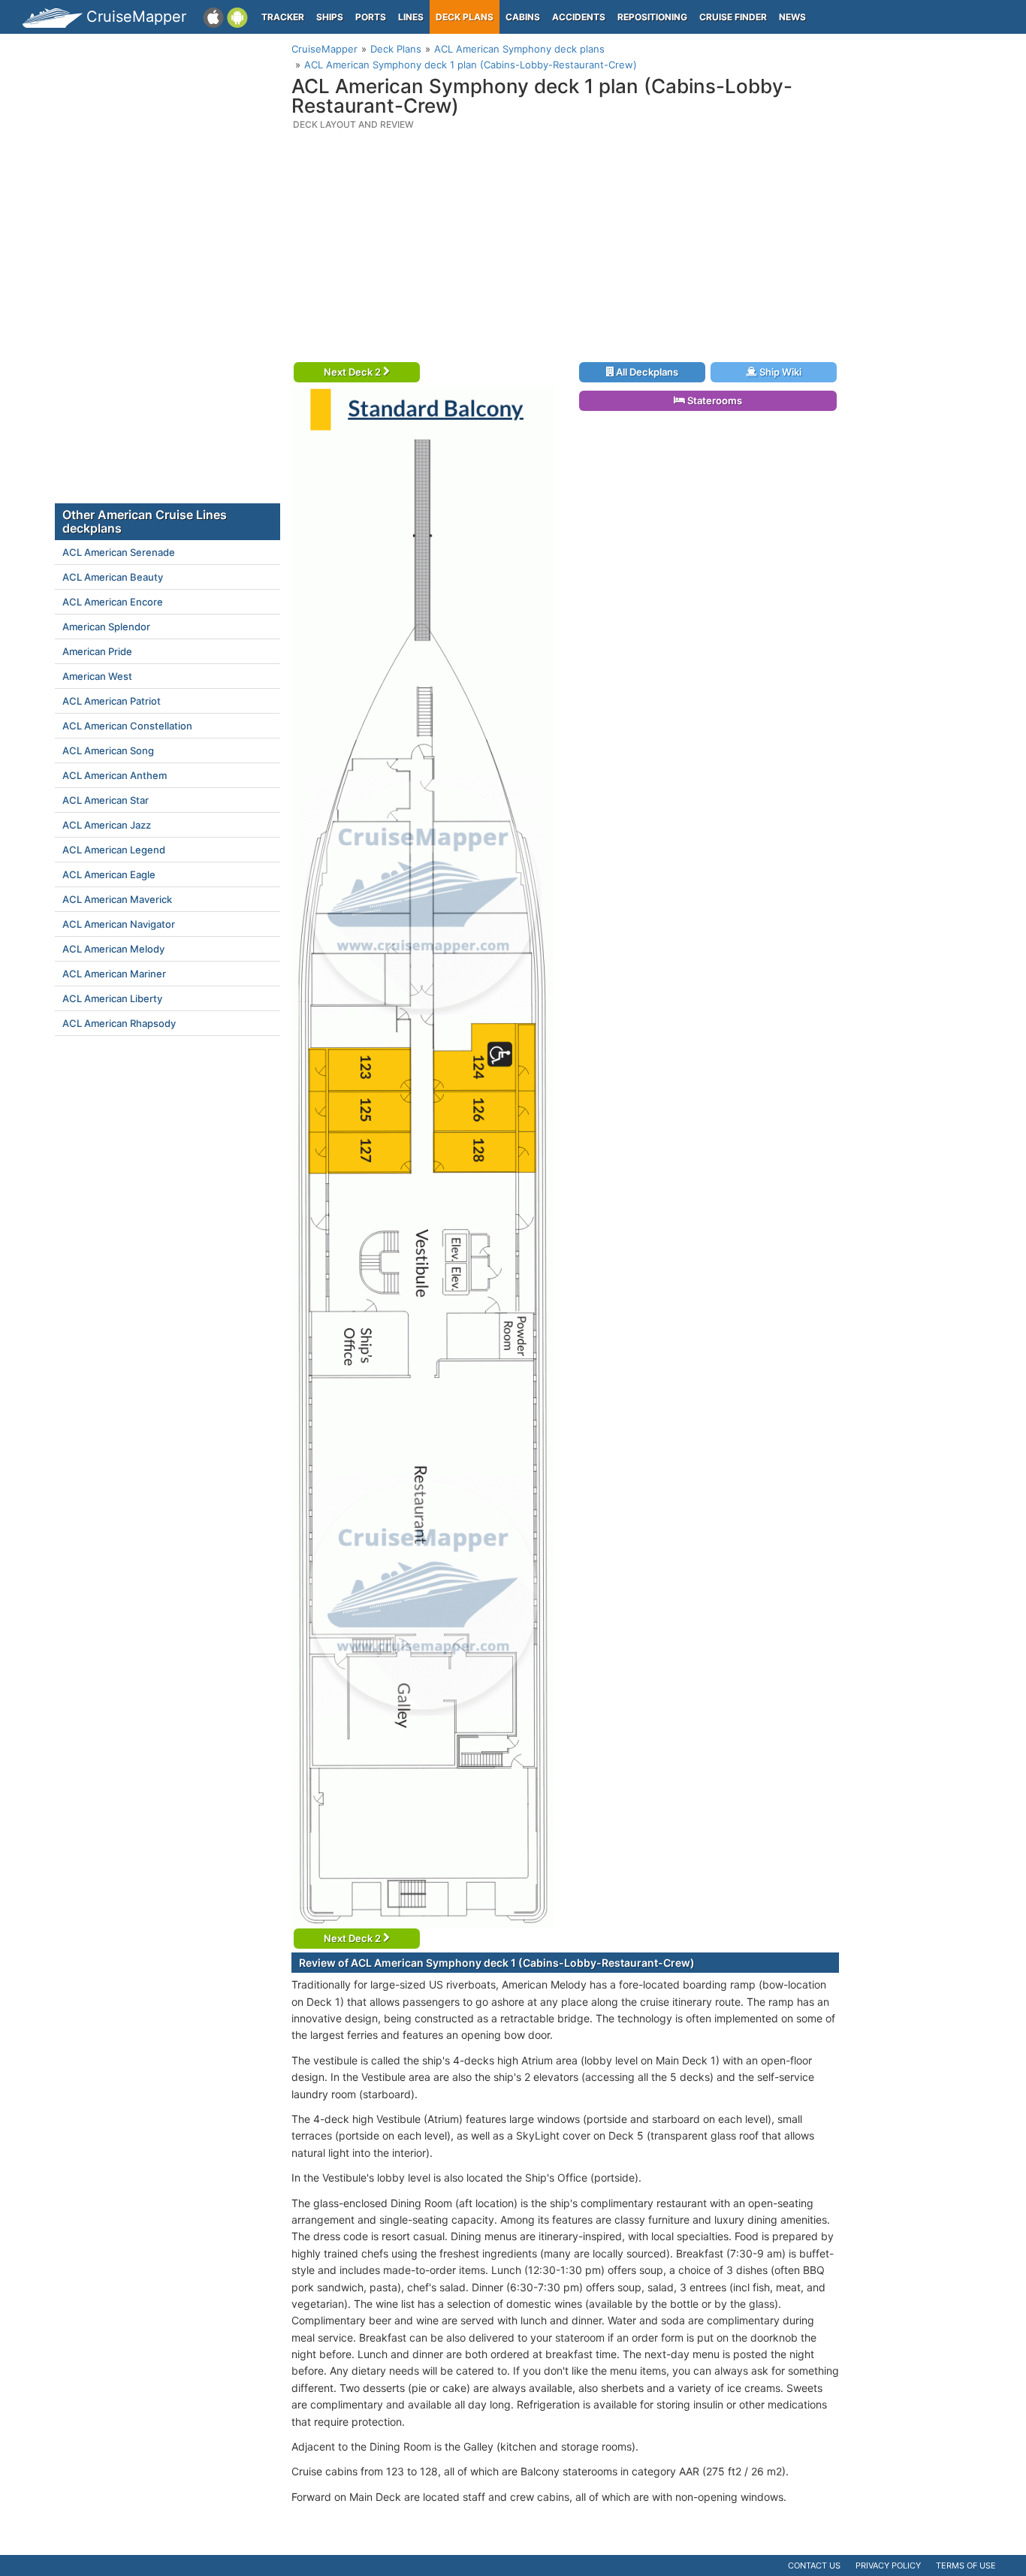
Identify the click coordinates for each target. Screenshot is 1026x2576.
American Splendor (106, 627)
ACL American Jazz (107, 825)
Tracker (283, 17)
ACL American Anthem (115, 775)
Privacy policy (888, 2565)
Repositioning (652, 17)
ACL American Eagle (109, 874)
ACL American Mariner (114, 974)
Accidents (579, 17)
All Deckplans (646, 372)
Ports (371, 17)
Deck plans (465, 17)
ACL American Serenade (119, 552)
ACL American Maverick (117, 899)
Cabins (523, 17)
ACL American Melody (113, 949)
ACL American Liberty (112, 998)
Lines (411, 17)
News (792, 17)
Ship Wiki (779, 372)
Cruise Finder (733, 17)
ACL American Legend (114, 850)
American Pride (97, 651)
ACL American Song (108, 750)
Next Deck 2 (353, 372)
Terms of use (966, 2565)
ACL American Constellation (127, 726)
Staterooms (714, 400)
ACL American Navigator (119, 924)
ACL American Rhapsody (119, 1023)
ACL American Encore (113, 602)
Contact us (814, 2565)
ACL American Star (106, 800)
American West (97, 676)
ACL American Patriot (112, 701)
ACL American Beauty (113, 577)
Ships (330, 17)
